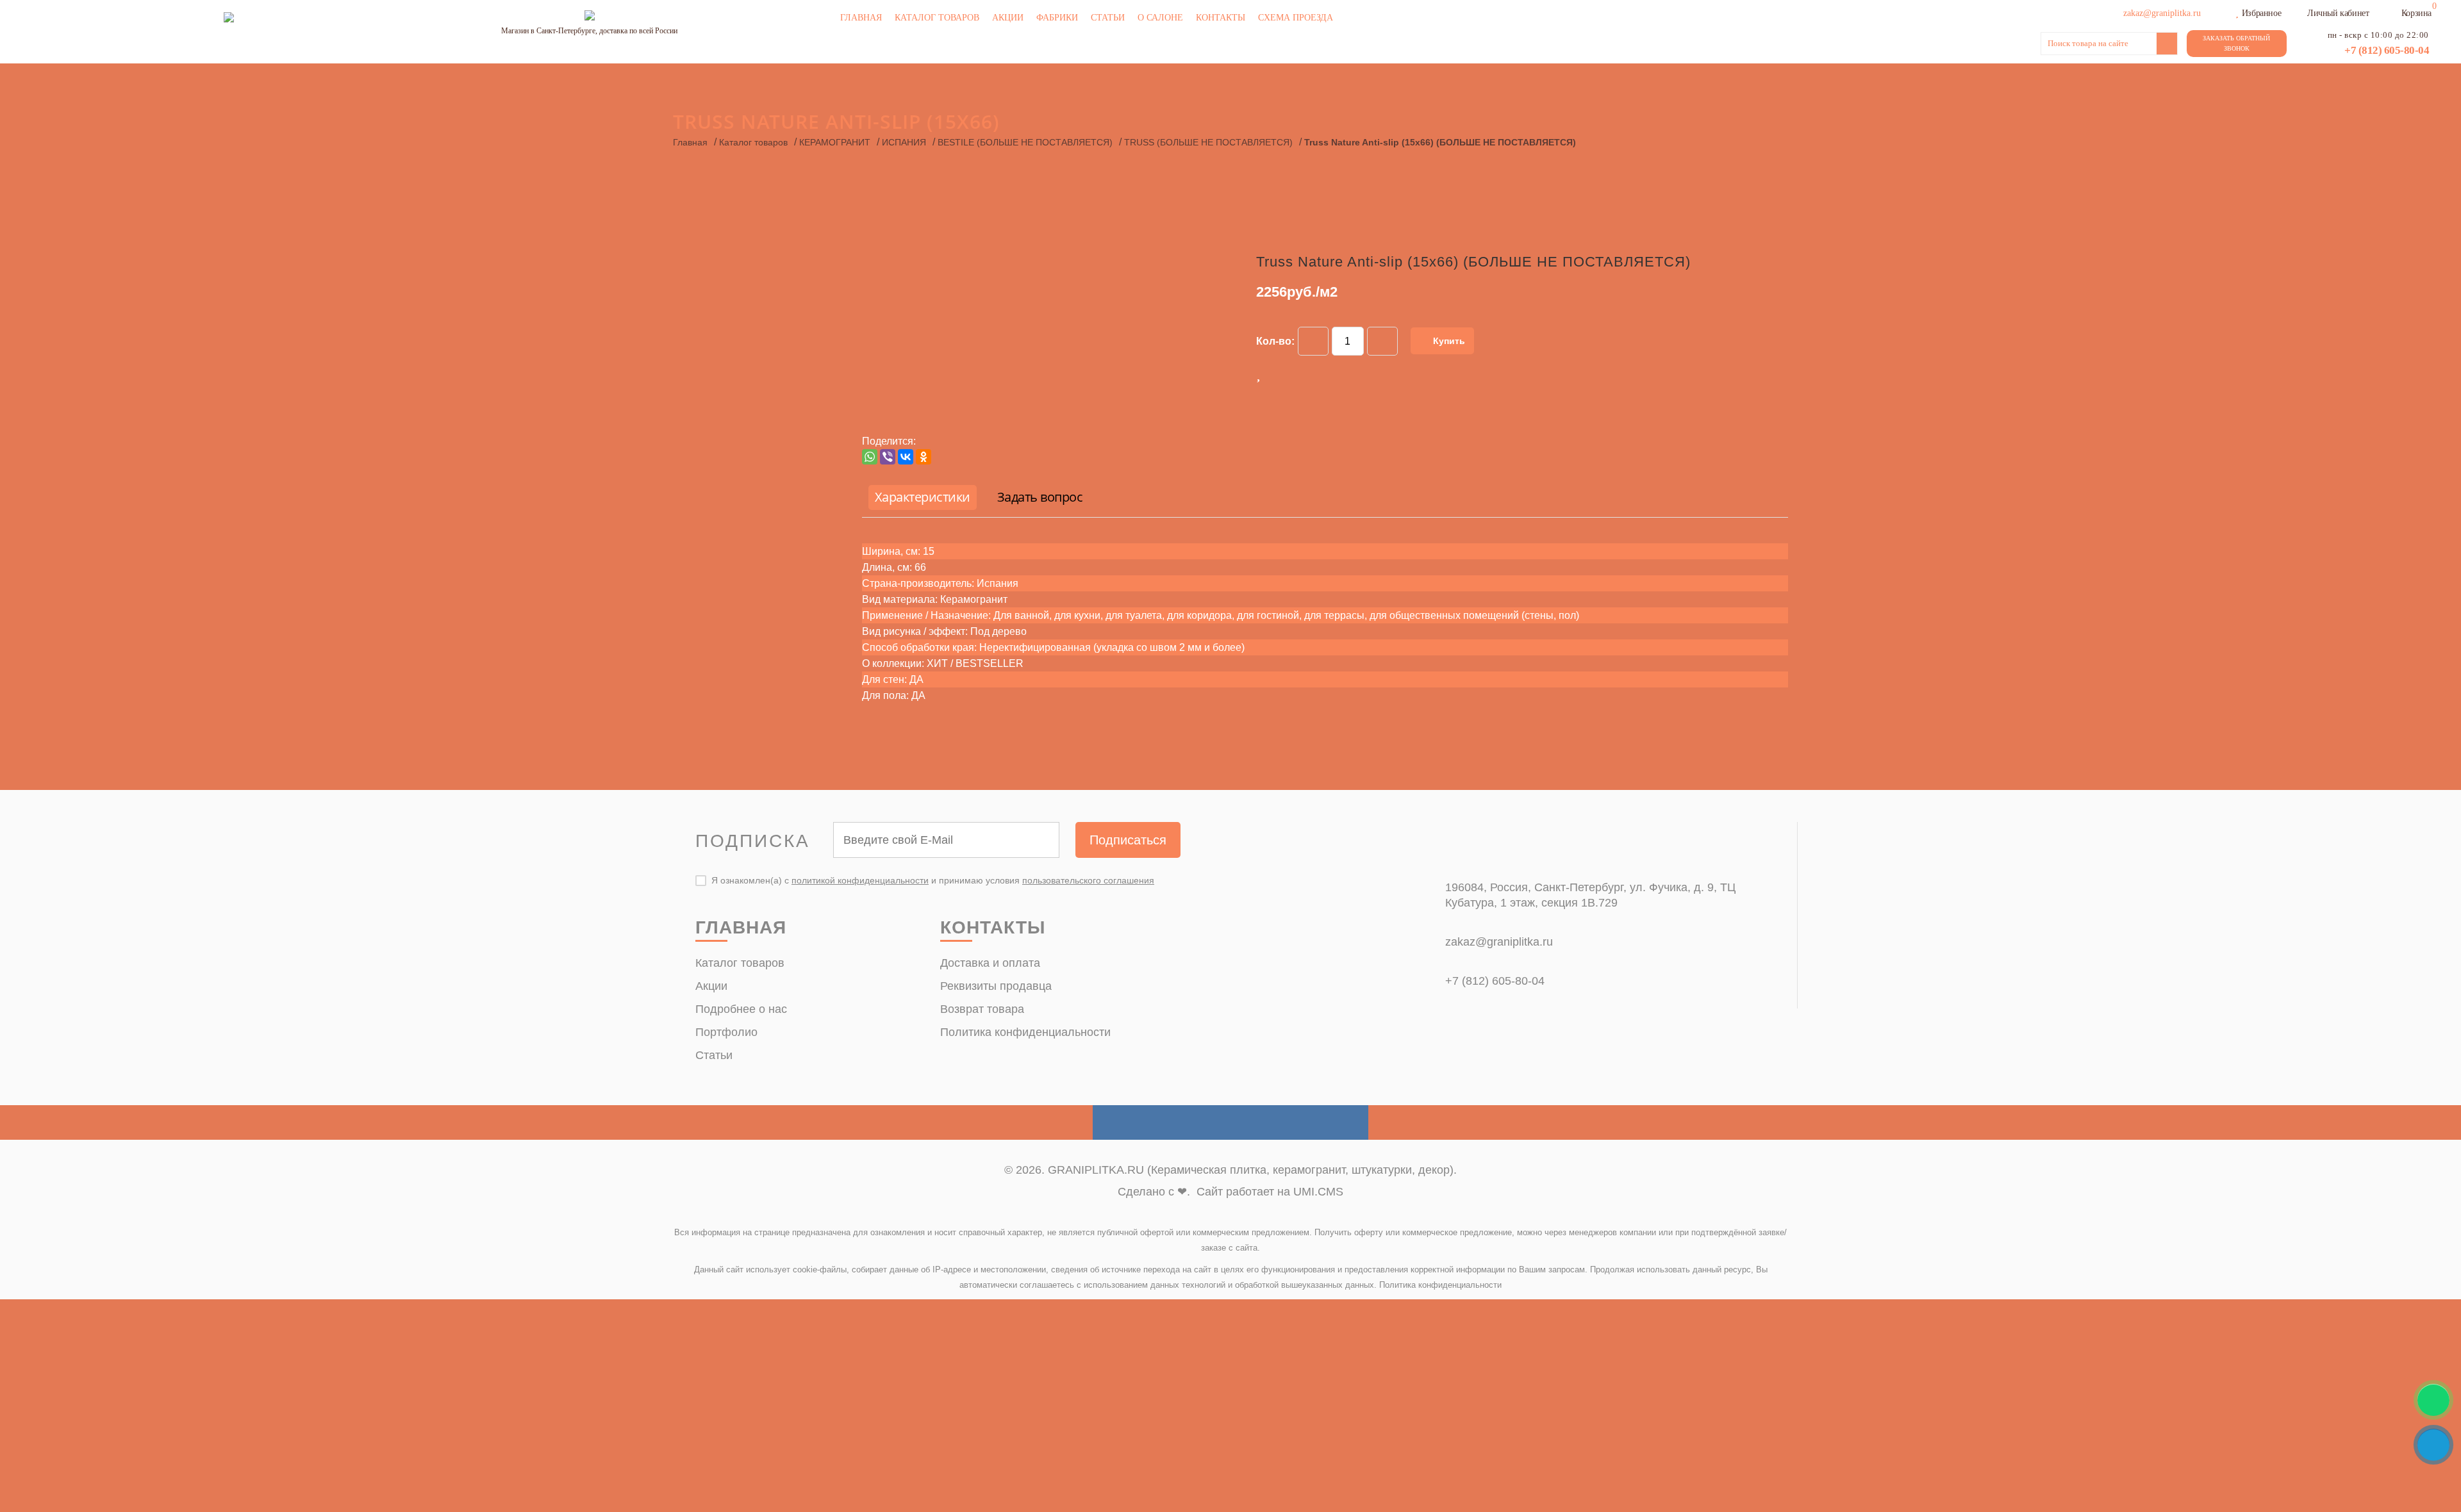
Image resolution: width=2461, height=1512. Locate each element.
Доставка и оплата (990, 963)
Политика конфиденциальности (1025, 1032)
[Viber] (888, 457)
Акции (1008, 18)
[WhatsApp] (870, 457)
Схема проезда (1296, 18)
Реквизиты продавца (996, 986)
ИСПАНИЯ (904, 142)
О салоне (1160, 18)
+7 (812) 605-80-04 (2387, 50)
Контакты (1221, 18)
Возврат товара (982, 1009)
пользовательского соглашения (1088, 880)
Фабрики (1057, 18)
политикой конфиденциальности (860, 880)
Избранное (2261, 13)
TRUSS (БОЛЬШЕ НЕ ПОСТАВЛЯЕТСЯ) (1208, 142)
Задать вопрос (1040, 497)
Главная (861, 18)
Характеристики (923, 497)
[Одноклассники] (924, 457)
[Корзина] (2393, 12)
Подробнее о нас (741, 1009)
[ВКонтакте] (906, 457)
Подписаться (1128, 840)
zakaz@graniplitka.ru (1499, 942)
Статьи (1108, 18)
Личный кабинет (2338, 13)
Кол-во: (1275, 341)
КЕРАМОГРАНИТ (835, 142)
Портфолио (726, 1032)
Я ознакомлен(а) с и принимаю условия (933, 880)
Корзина (2416, 13)
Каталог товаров (937, 18)
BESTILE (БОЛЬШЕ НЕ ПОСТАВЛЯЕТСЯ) (1025, 142)
